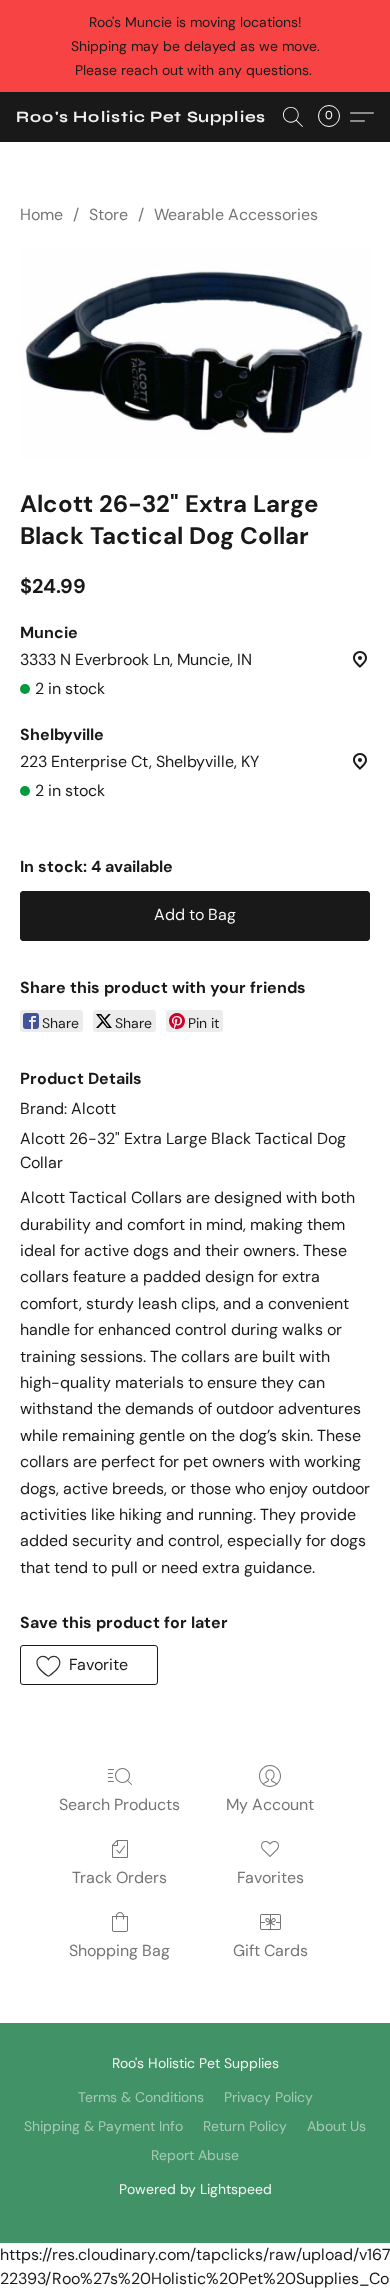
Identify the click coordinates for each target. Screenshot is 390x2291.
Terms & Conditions (141, 2097)
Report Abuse (195, 2155)
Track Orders (119, 1877)
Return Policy (245, 2126)
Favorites (270, 1877)
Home (41, 214)
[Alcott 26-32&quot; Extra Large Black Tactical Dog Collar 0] (195, 353)
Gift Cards (270, 1950)
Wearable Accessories (236, 214)
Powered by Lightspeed (195, 2189)
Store (108, 214)
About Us (336, 2126)
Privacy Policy (268, 2097)
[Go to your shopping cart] (335, 117)
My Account (270, 1804)
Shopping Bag (119, 1950)
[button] (141, 117)
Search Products (119, 1804)
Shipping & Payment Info (103, 2126)
